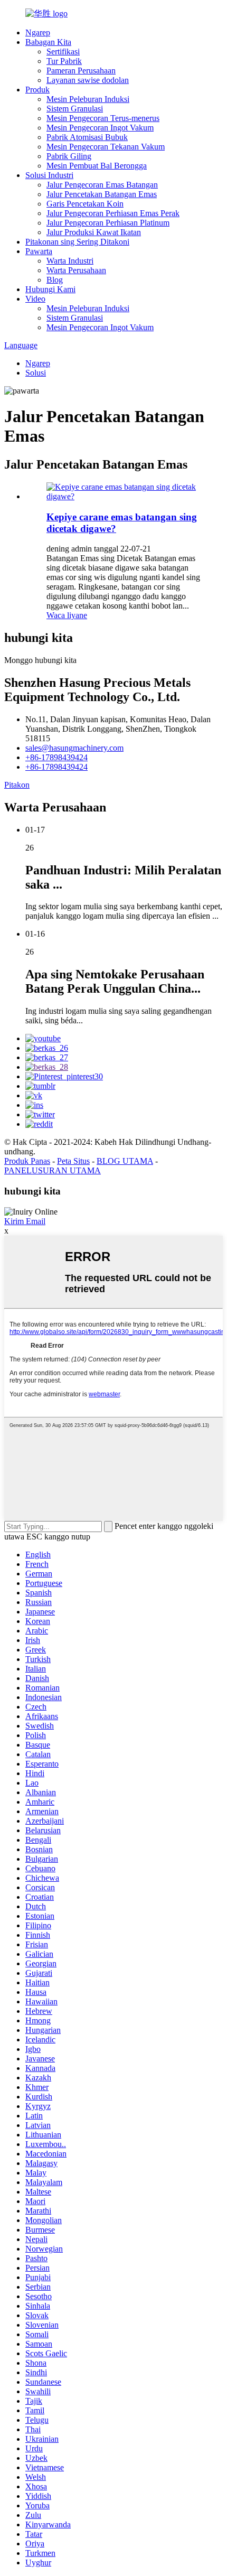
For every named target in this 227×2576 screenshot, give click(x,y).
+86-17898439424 (56, 757)
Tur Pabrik (64, 61)
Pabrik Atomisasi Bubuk (87, 137)
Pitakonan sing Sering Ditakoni (77, 242)
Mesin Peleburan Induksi (88, 99)
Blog (55, 280)
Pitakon (17, 785)
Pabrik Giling (69, 156)
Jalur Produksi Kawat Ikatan (94, 232)
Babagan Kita (48, 42)
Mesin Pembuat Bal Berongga (97, 166)
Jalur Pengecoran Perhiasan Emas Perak (113, 213)
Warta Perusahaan (76, 270)
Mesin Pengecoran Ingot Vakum (100, 128)
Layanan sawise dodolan (88, 80)
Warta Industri (70, 261)
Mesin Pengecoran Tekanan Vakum (106, 147)
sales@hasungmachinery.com (74, 748)
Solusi (36, 373)
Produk (37, 90)
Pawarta (39, 251)
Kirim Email (25, 1221)
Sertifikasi (63, 52)
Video (35, 299)
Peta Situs (73, 1161)
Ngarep (38, 32)
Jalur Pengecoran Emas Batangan (102, 185)
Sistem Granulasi (75, 109)
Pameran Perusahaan (81, 71)
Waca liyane (67, 615)
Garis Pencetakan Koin (85, 204)
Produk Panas (27, 1161)
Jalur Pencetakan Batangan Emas (102, 194)
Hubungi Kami (50, 289)
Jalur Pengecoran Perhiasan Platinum (108, 223)
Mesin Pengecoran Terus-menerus (103, 118)
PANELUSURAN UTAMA (53, 1170)
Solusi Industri (49, 175)
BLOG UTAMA (125, 1161)
